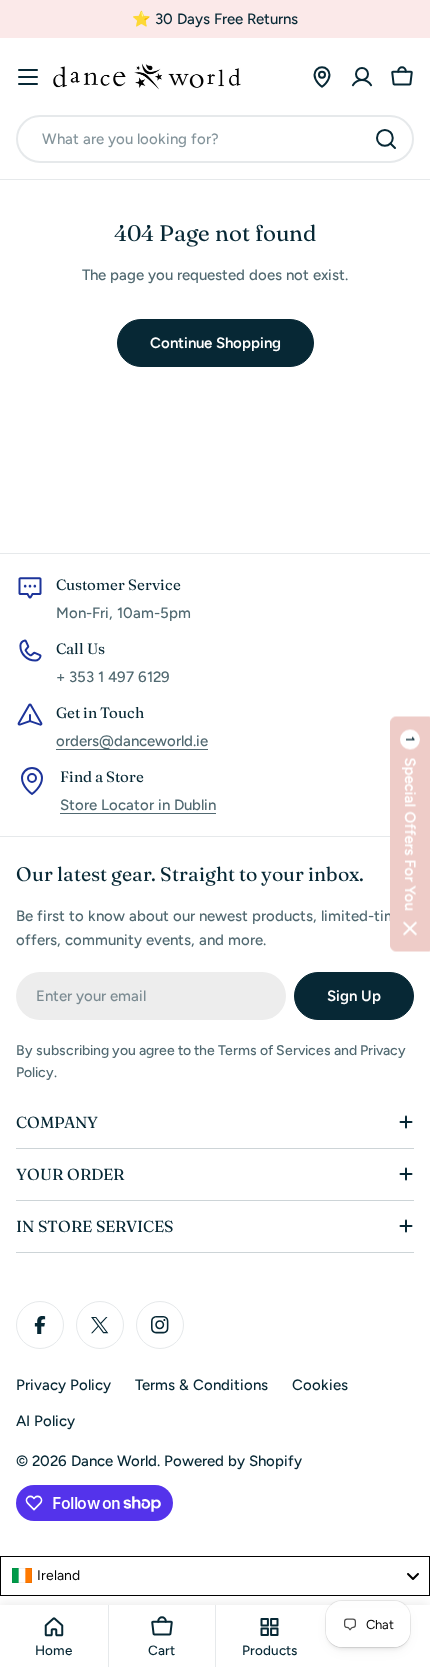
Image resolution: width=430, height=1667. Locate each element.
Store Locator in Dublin (138, 805)
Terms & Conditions (201, 1385)
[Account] (362, 77)
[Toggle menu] (28, 77)
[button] (410, 833)
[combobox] (215, 139)
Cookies (320, 1385)
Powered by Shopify (233, 1461)
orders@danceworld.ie (132, 741)
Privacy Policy (63, 1385)
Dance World (114, 1461)
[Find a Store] (322, 77)
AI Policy (45, 1421)
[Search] (386, 139)
